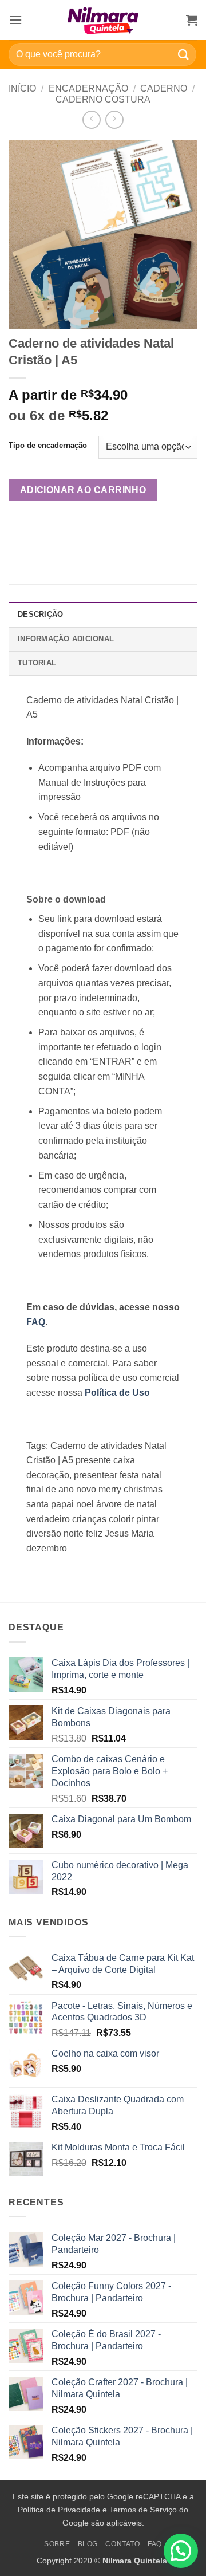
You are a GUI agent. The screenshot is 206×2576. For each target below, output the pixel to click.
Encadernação (88, 88)
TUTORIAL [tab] (37, 663)
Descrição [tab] (40, 614)
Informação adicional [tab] (66, 639)
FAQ (155, 2544)
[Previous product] (114, 119)
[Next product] (91, 119)
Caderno (164, 88)
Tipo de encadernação (48, 446)
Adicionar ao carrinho (83, 490)
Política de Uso (117, 1393)
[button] (15, 20)
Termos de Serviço (143, 2510)
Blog (88, 2544)
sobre (57, 2544)
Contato (122, 2544)
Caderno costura (103, 99)
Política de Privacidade (59, 2510)
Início (22, 88)
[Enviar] (184, 54)
